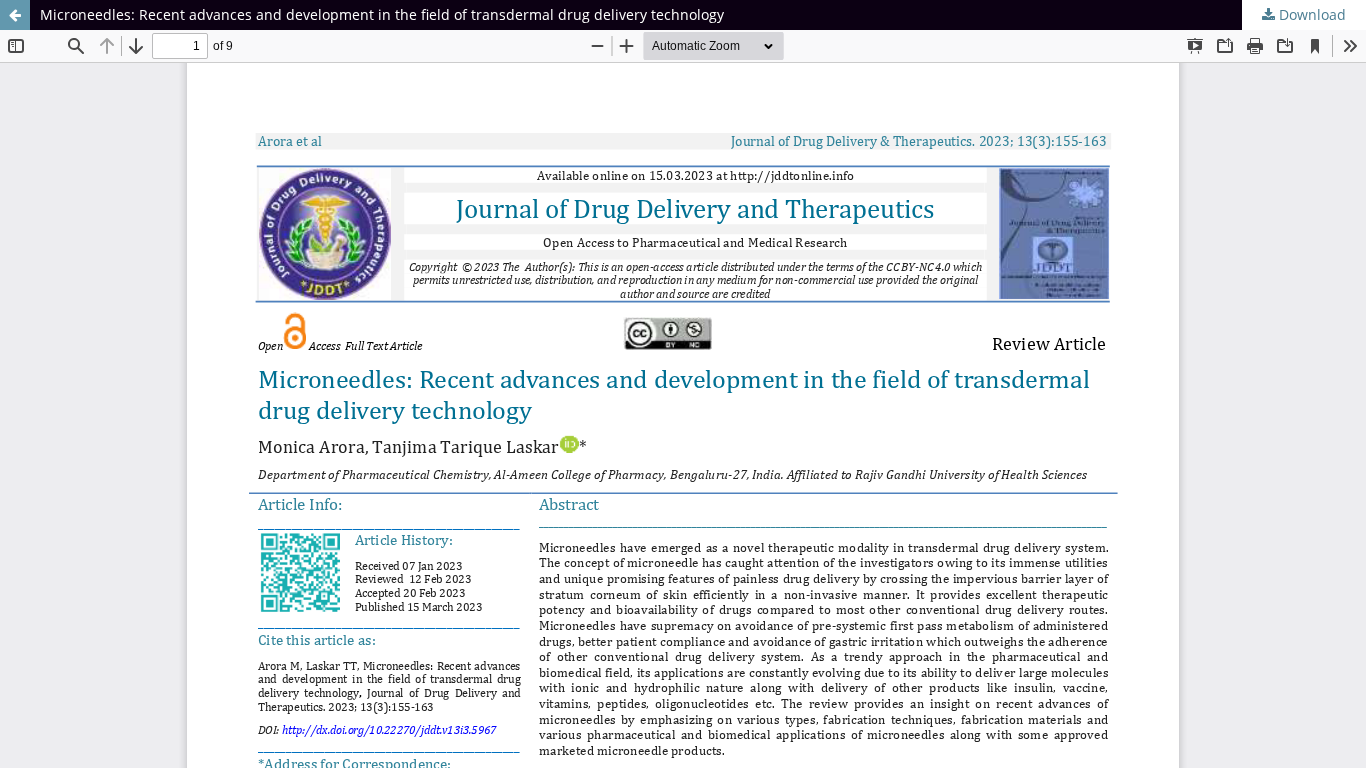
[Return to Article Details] (15, 15)
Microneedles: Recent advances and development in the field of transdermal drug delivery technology (382, 14)
